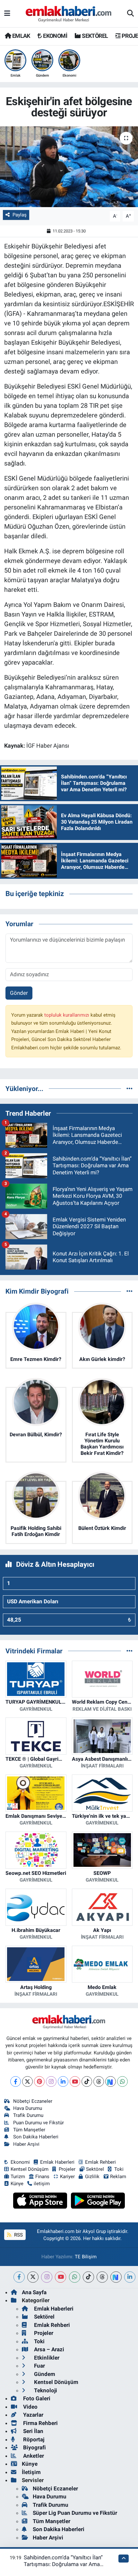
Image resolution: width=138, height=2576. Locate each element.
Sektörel (95, 2169)
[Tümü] (129, 1088)
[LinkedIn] (63, 2081)
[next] (116, 2277)
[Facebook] (16, 2081)
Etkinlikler (46, 2358)
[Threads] (99, 2081)
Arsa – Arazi (48, 2349)
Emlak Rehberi (100, 2162)
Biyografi (34, 2447)
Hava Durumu (28, 2108)
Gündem (44, 2374)
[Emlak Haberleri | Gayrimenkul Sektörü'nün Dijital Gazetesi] (69, 14)
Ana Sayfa (34, 2292)
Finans (42, 2177)
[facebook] (19, 2277)
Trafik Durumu (28, 2115)
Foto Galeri (36, 2398)
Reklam (118, 2177)
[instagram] (47, 2277)
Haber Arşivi (26, 2144)
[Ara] (130, 14)
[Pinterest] (39, 2081)
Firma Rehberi (40, 2423)
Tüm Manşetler (29, 2130)
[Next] (111, 2081)
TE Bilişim (86, 2257)
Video (30, 2407)
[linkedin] (130, 2277)
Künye (17, 2184)
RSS (18, 2235)
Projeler (67, 2169)
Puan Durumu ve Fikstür (39, 2123)
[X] (27, 2081)
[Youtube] (75, 2081)
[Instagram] (51, 2081)
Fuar (39, 2366)
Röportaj (33, 2439)
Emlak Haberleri (57, 2162)
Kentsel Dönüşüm (30, 2169)
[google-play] (98, 2202)
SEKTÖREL (94, 36)
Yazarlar (33, 2415)
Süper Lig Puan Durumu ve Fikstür (75, 2513)
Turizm (18, 2177)
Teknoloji (45, 2390)
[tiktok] (88, 2277)
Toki (119, 2169)
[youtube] (60, 2277)
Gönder (19, 993)
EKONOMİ (55, 36)
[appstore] (41, 2202)
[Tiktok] (87, 2081)
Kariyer (67, 2177)
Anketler (33, 2456)
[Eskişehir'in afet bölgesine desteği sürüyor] (69, 167)
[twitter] (33, 2277)
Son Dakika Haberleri (36, 2137)
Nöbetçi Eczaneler (33, 2101)
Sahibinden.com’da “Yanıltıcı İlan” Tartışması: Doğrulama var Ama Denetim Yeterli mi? (63, 2564)
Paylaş (20, 215)
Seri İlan (33, 2431)
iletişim (42, 2184)
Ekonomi (20, 2162)
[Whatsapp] (122, 2081)
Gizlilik (92, 2177)
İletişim (31, 2472)
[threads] (102, 2277)
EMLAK (20, 36)
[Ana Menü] (7, 13)
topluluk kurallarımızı (67, 1015)
